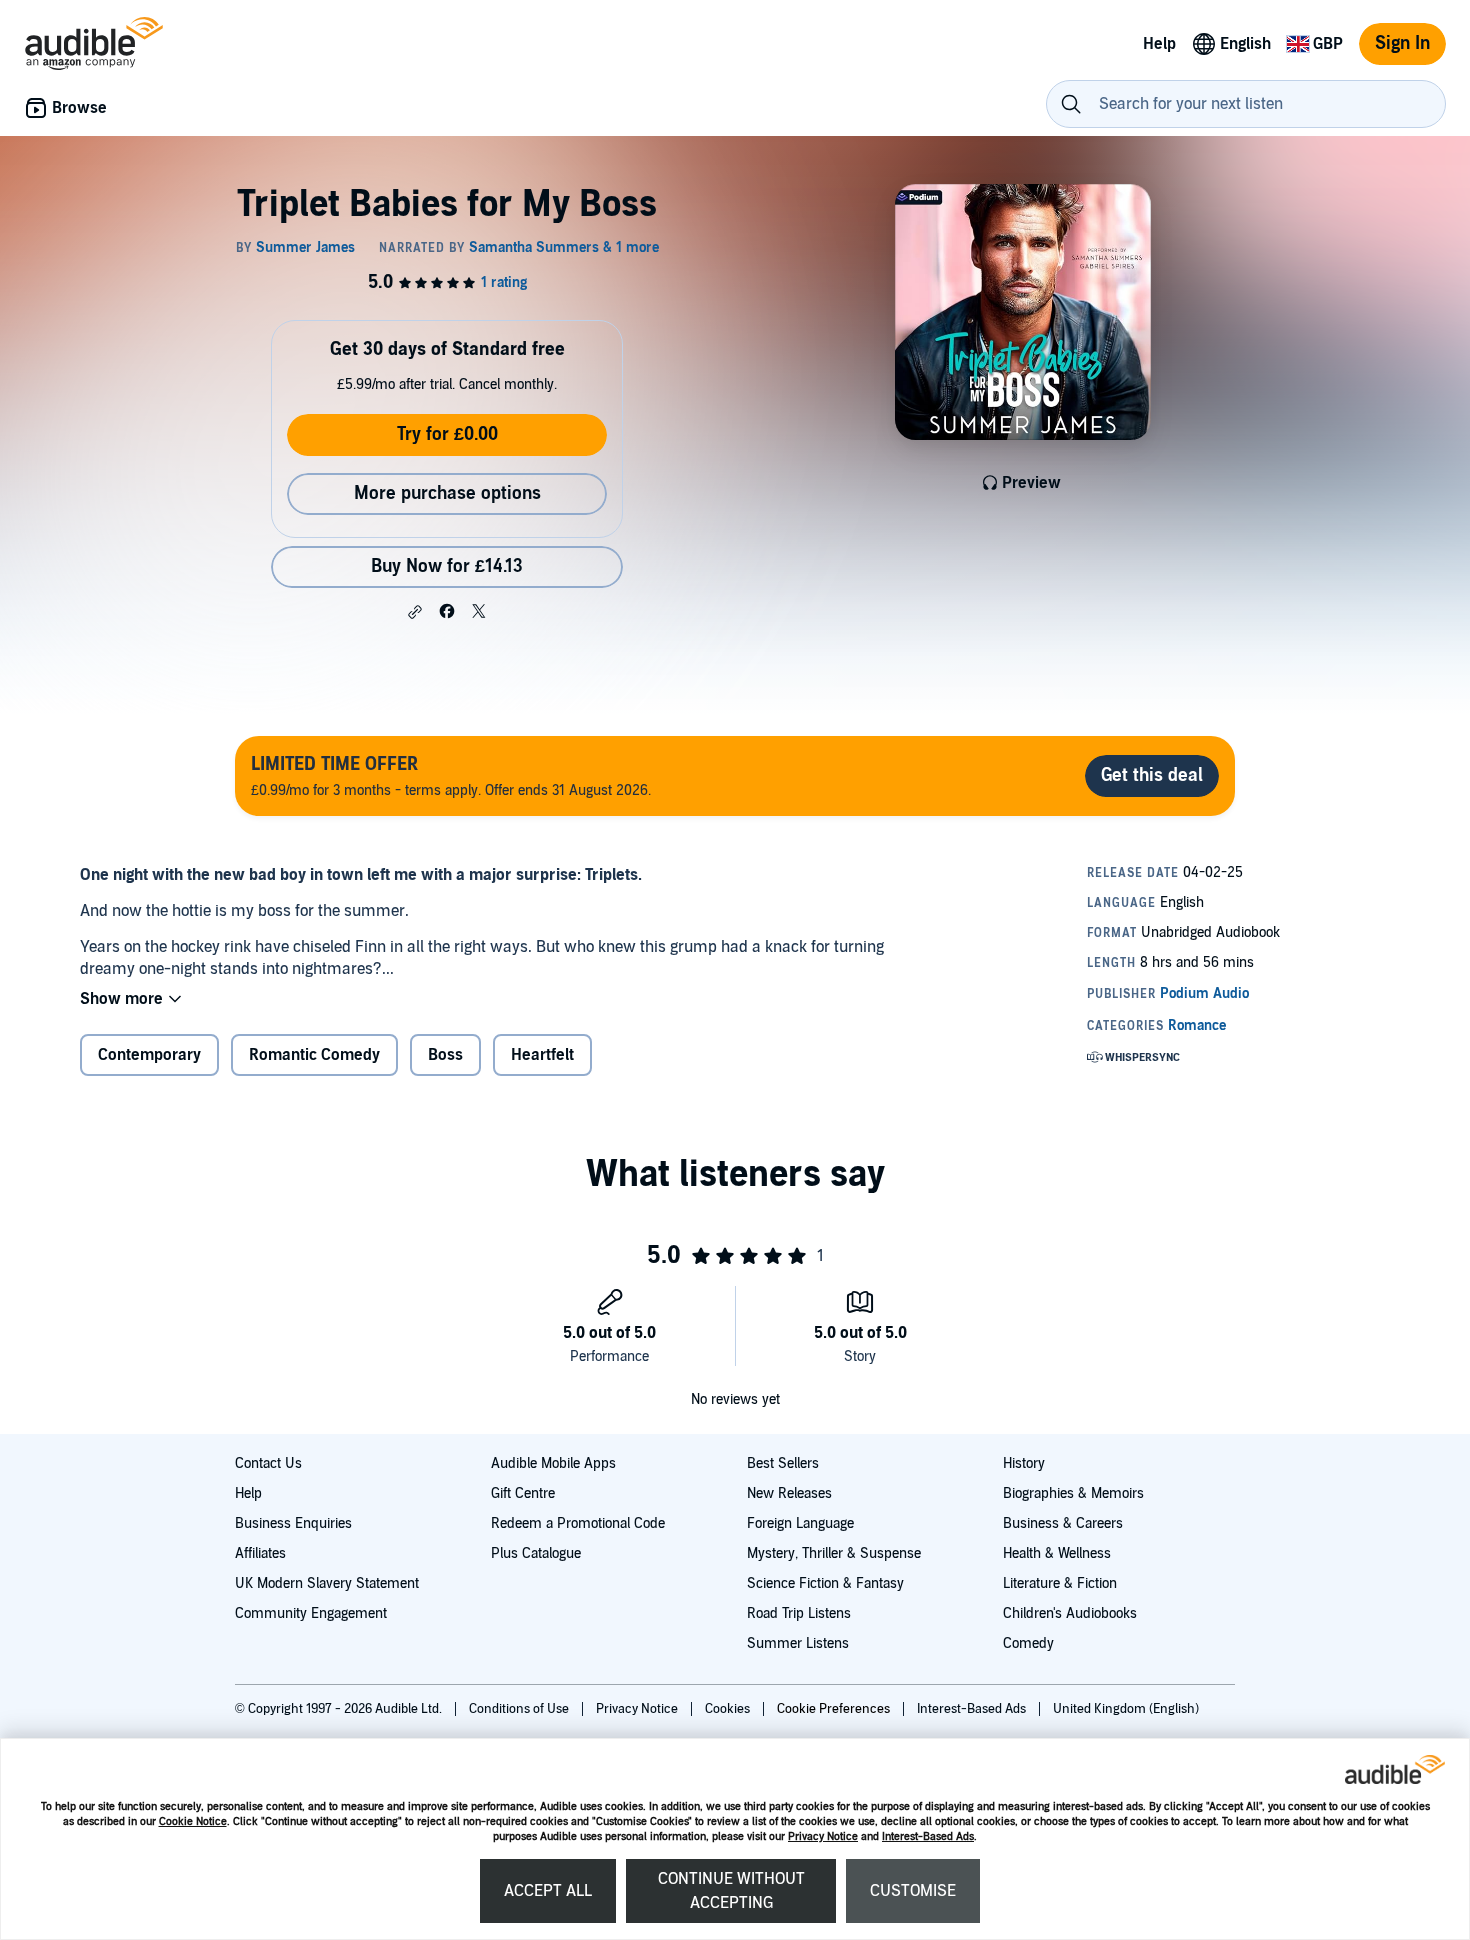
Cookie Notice (193, 1821)
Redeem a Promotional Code (578, 1523)
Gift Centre (523, 1493)
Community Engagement (311, 1613)
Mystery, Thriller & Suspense (834, 1553)
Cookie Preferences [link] (833, 1709)
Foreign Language (800, 1523)
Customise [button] (913, 1891)
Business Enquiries (293, 1523)
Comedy (1028, 1643)
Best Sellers (783, 1463)
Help (248, 1493)
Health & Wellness (1057, 1553)
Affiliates (260, 1553)
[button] (415, 612)
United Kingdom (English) (1126, 1709)
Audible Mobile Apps (553, 1463)
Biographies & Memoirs (1073, 1493)
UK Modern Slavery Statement (327, 1583)
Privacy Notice (823, 1836)
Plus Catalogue (536, 1553)
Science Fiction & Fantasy (825, 1583)
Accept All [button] (548, 1891)
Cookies (729, 1709)
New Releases (789, 1493)
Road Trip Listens (799, 1613)
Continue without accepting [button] (731, 1891)
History (1024, 1463)
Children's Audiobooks (1070, 1613)
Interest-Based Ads (928, 1836)
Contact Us (268, 1463)
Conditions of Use (520, 1709)
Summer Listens (798, 1643)
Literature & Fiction (1060, 1583)
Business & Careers (1063, 1523)
